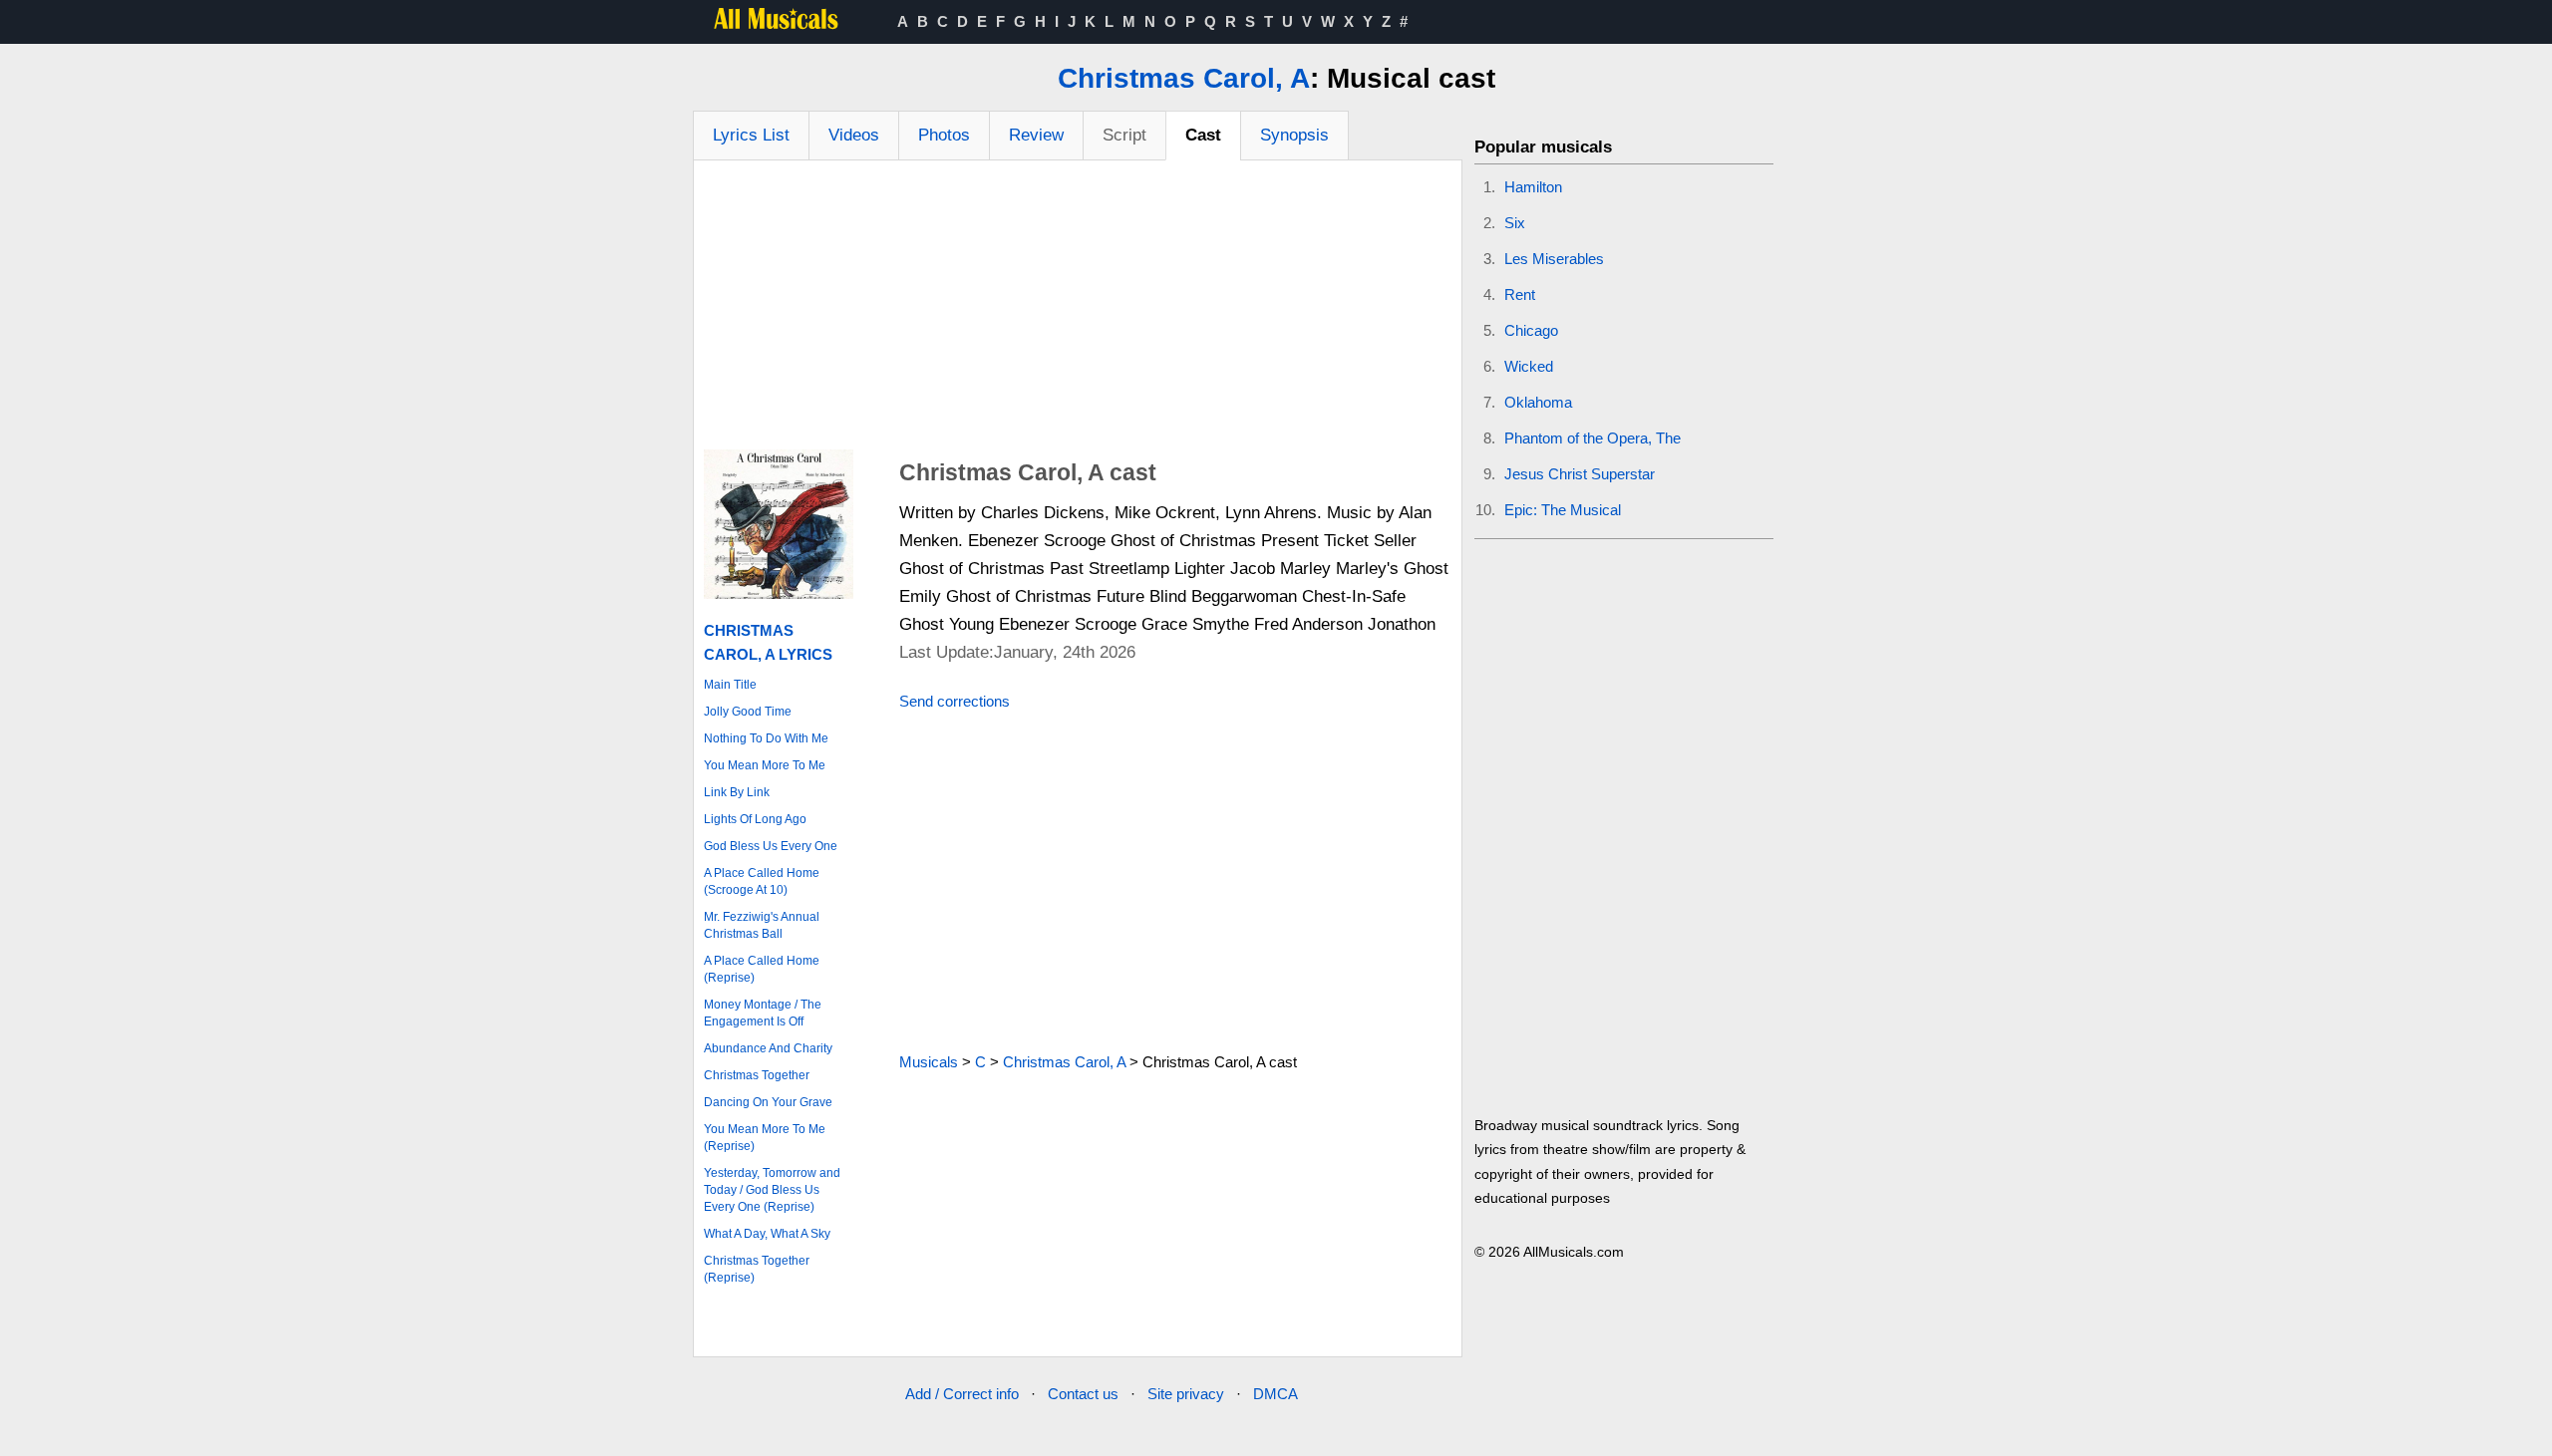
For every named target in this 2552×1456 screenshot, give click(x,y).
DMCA (1276, 1394)
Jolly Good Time (748, 712)
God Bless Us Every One (771, 846)
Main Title (730, 685)
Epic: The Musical (1563, 510)
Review (1036, 135)
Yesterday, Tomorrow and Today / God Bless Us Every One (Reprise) (772, 1190)
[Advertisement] (1078, 310)
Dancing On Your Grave (768, 1102)
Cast (1203, 135)
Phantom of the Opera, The (1593, 438)
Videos (854, 135)
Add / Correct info (962, 1394)
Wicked (1529, 366)
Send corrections (955, 701)
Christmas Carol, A (1184, 78)
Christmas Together (757, 1075)
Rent (1520, 294)
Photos (944, 135)
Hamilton (1533, 187)
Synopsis (1294, 135)
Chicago (1531, 330)
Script (1124, 135)
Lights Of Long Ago (755, 819)
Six (1515, 223)
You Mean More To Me (765, 765)
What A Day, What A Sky (767, 1234)
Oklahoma (1538, 402)
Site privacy (1186, 1394)
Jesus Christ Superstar (1580, 474)
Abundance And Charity (768, 1048)
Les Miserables (1554, 259)
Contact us (1083, 1394)
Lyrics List (751, 135)
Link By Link (737, 792)
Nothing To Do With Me (766, 738)
